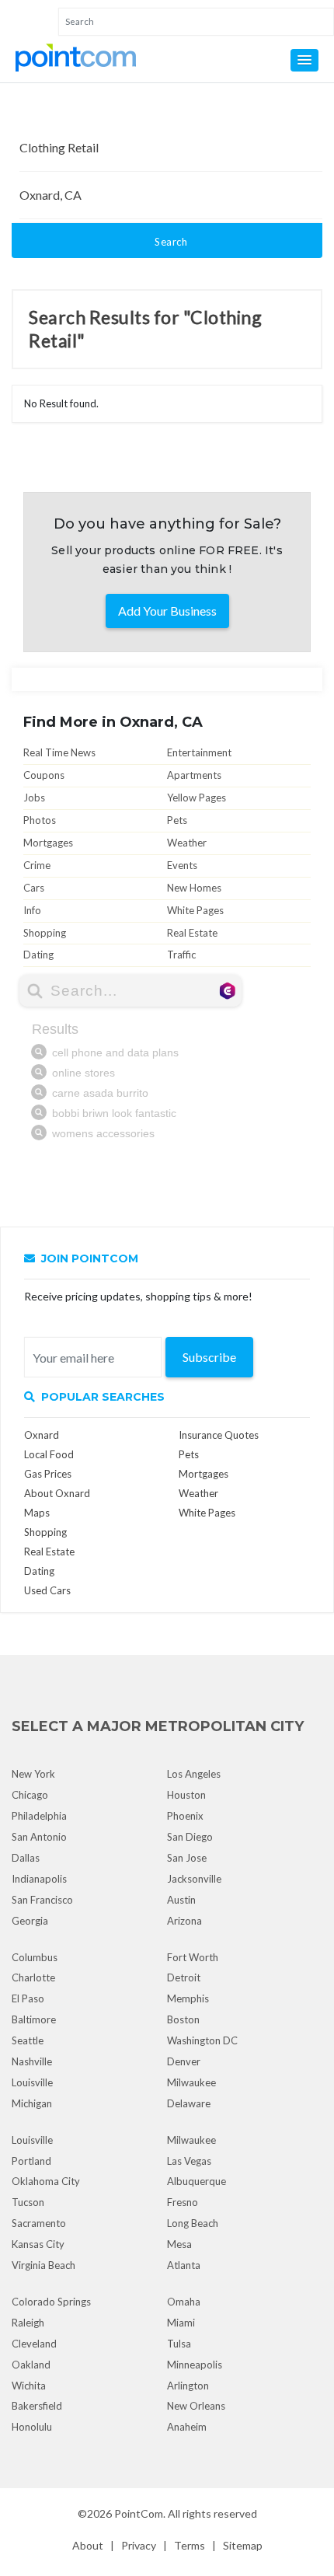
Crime (37, 865)
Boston (183, 2019)
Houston (186, 1795)
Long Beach (193, 2223)
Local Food (49, 1454)
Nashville (32, 2061)
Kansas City (38, 2244)
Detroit (184, 1977)
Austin (181, 1900)
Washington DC (202, 2040)
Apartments (194, 775)
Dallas (26, 1858)
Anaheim (187, 2427)
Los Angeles (194, 1774)
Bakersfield (37, 2406)
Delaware (189, 2103)
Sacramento (39, 2223)
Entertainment (199, 752)
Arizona (184, 1921)
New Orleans (196, 2406)
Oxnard (42, 1435)
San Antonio (39, 1837)
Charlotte (33, 1977)
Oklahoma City (46, 2181)
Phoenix (185, 1816)
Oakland (31, 2365)
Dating (38, 955)
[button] (304, 60)
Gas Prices (48, 1474)
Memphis (188, 1998)
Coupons (44, 775)
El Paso (28, 1998)
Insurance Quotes (219, 1435)
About (88, 2545)
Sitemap (243, 2545)
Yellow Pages (197, 798)
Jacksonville (194, 1879)
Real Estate (192, 933)
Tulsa (179, 2344)
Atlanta (184, 2265)
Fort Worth (193, 1957)
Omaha (184, 2302)
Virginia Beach (43, 2265)
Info (32, 910)
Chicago (30, 1795)
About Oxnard (57, 1493)
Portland (31, 2161)
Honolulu (32, 2427)
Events (182, 865)
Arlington (188, 2386)
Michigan (32, 2103)
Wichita (29, 2386)
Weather (187, 843)
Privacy (139, 2545)
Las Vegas (189, 2161)
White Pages (195, 910)
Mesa (179, 2244)
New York (33, 1774)
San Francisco (42, 1900)
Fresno (183, 2202)
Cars (34, 888)
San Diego (190, 1837)
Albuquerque (197, 2181)
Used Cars (47, 1590)
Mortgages (48, 843)
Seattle (28, 2040)
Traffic (181, 955)
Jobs (34, 798)
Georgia (30, 1921)
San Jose (187, 1858)
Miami (181, 2323)
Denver (184, 2061)
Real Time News (59, 752)
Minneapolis (195, 2365)
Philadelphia (39, 1816)
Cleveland (34, 2344)
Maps (37, 1513)
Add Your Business (167, 611)
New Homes (194, 888)
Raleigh (28, 2323)
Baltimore (34, 2019)
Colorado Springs (51, 2302)
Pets (177, 820)
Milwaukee (191, 2082)
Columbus (35, 1957)
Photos (40, 820)
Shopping (45, 933)
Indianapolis (39, 1879)
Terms (190, 2545)
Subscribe (209, 1357)
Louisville (32, 2082)
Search (171, 242)
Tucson (28, 2202)
